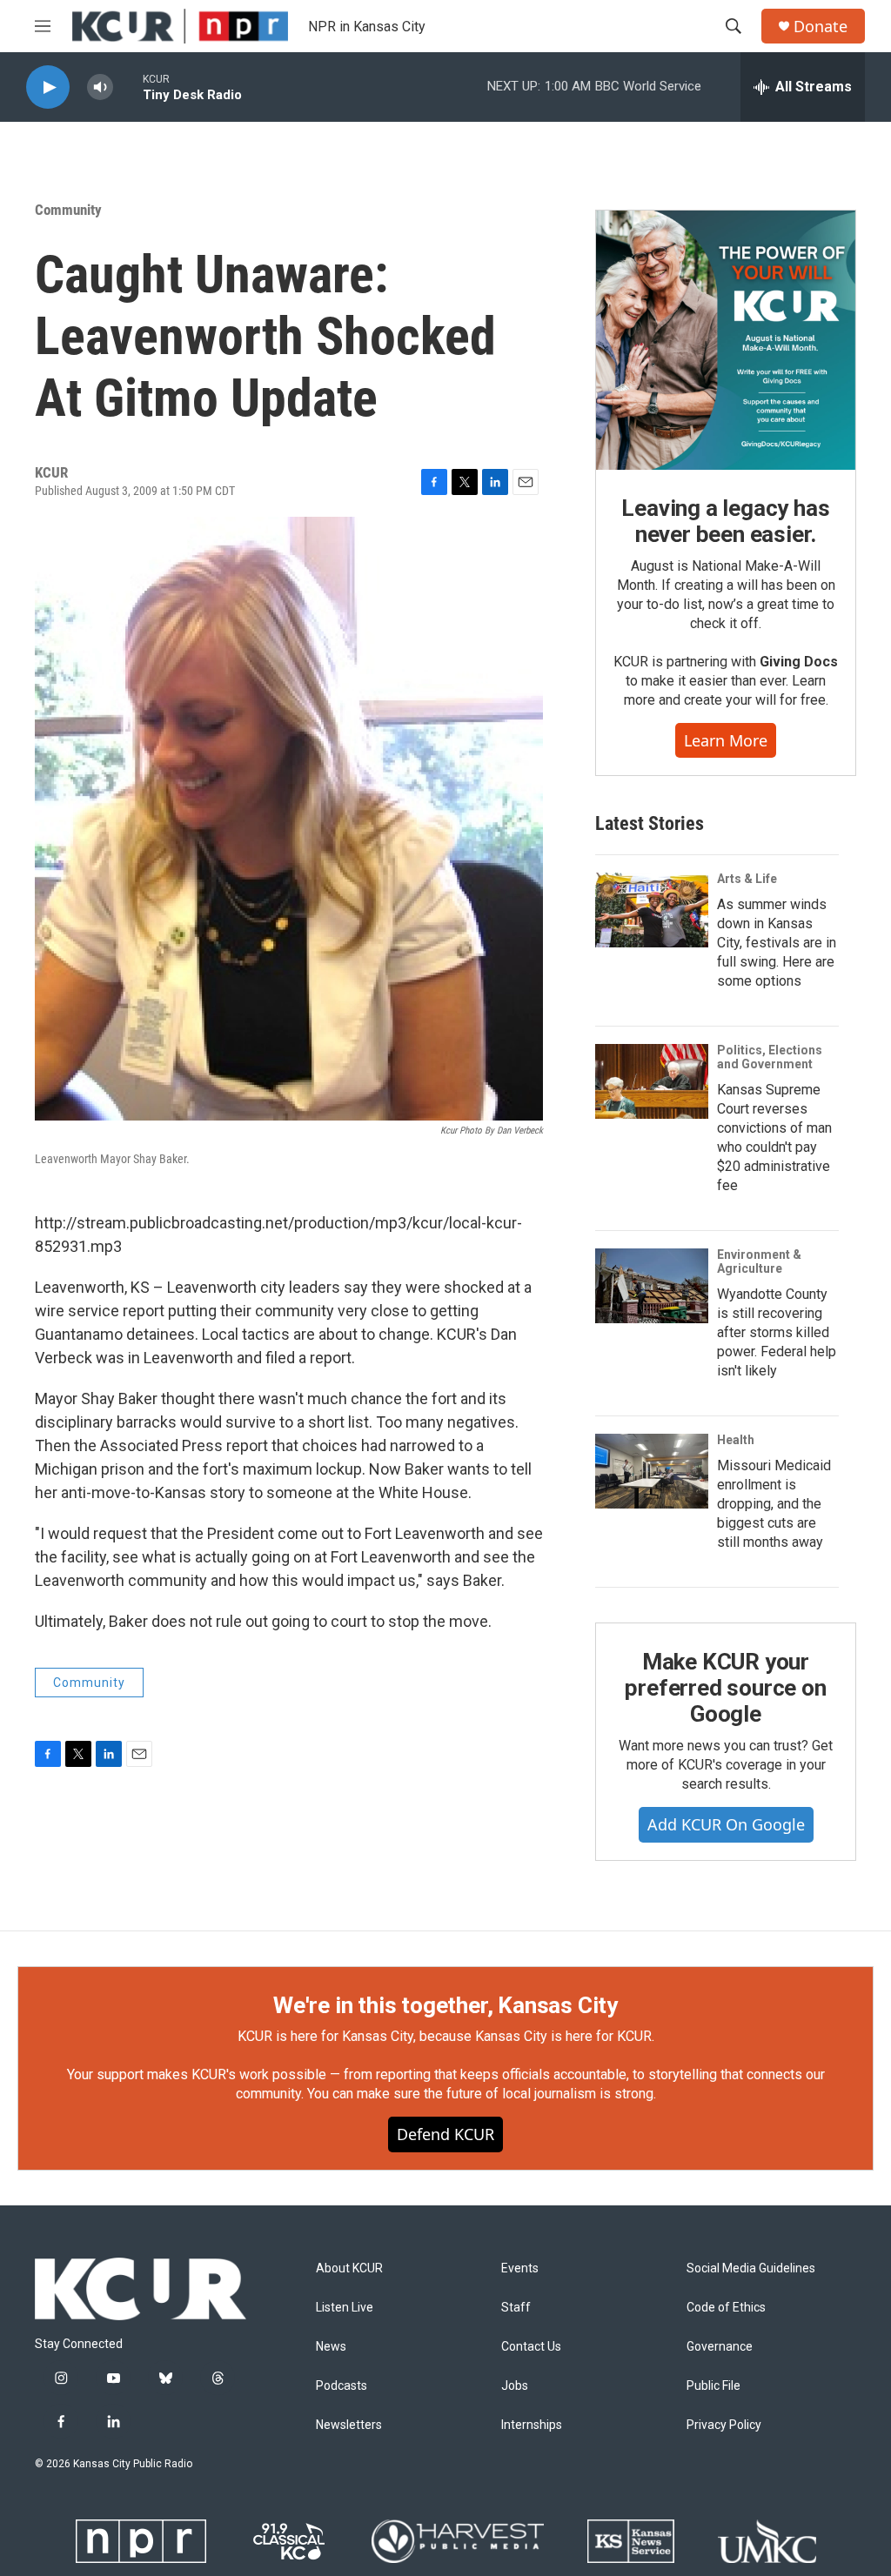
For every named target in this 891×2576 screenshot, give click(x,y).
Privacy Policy (724, 2425)
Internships (532, 2425)
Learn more (726, 740)
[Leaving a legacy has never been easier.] (726, 340)
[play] (48, 87)
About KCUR (349, 2268)
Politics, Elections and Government (770, 1057)
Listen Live (345, 2308)
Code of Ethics (726, 2308)
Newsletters (349, 2425)
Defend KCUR (445, 2134)
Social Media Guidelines (751, 2268)
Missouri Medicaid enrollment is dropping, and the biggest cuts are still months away (774, 1504)
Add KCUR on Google (726, 1824)
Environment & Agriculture (759, 1261)
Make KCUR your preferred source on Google (725, 1688)
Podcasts (342, 2386)
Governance (720, 2347)
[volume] (100, 87)
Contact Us (531, 2347)
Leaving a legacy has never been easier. (725, 521)
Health (736, 1440)
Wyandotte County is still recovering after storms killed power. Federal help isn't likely (777, 1332)
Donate (821, 27)
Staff (516, 2308)
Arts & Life (747, 879)
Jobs (515, 2386)
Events (520, 2268)
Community (68, 210)
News (331, 2347)
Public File (713, 2386)
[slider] (128, 87)
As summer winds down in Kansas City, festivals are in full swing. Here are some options (777, 943)
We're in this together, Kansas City (445, 2005)
